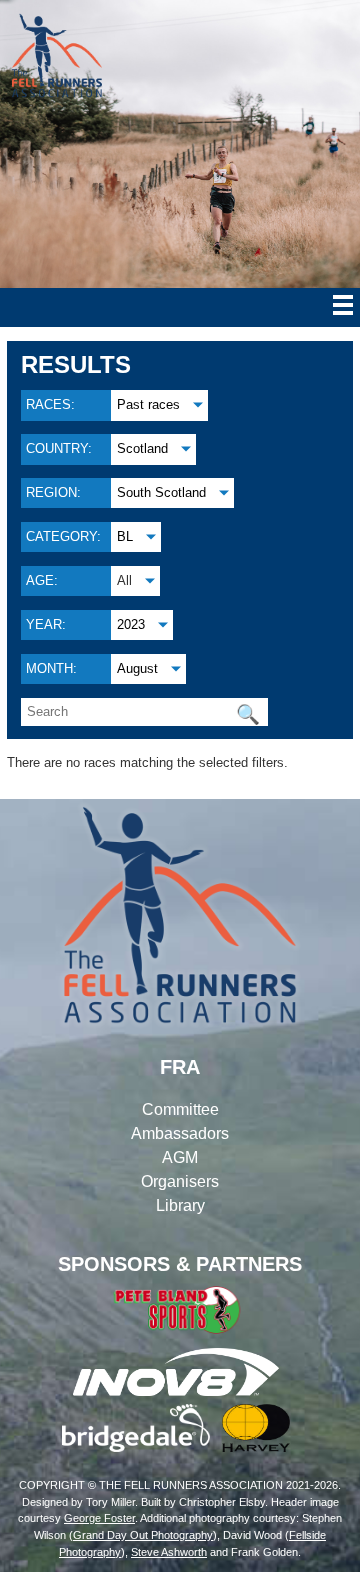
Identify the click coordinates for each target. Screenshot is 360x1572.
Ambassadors (180, 1133)
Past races (148, 404)
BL (125, 536)
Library (180, 1205)
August (137, 668)
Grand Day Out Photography (143, 1535)
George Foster (99, 1518)
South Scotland (161, 492)
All (124, 580)
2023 (131, 624)
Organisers (180, 1181)
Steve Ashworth (169, 1552)
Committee (180, 1109)
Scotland (142, 448)
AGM (180, 1157)
